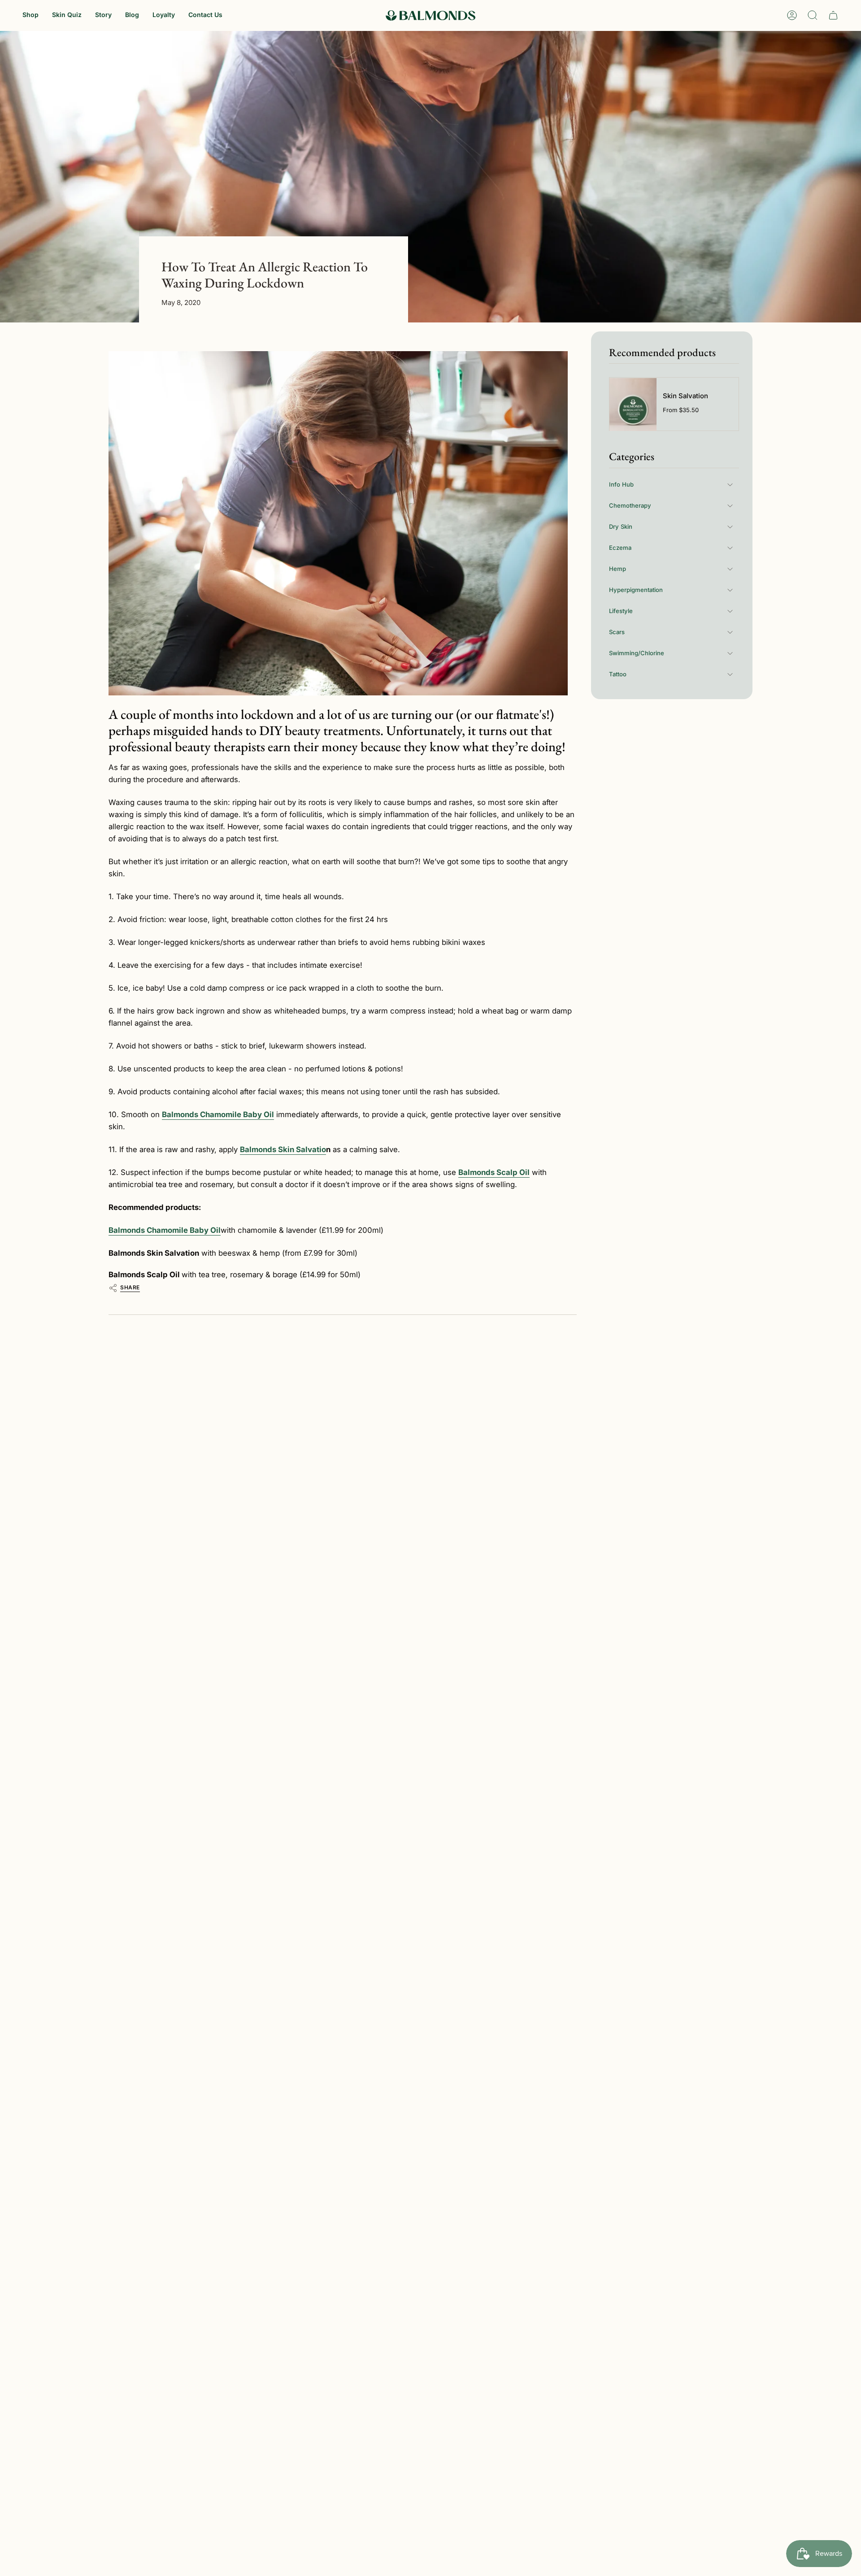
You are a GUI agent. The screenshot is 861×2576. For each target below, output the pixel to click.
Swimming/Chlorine (637, 653)
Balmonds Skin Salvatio (283, 1149)
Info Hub (621, 484)
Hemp (617, 569)
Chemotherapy (630, 505)
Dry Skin (621, 527)
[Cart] (833, 15)
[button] (30, 15)
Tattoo (618, 674)
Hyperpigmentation (636, 590)
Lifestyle (621, 611)
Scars (617, 632)
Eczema (620, 548)
